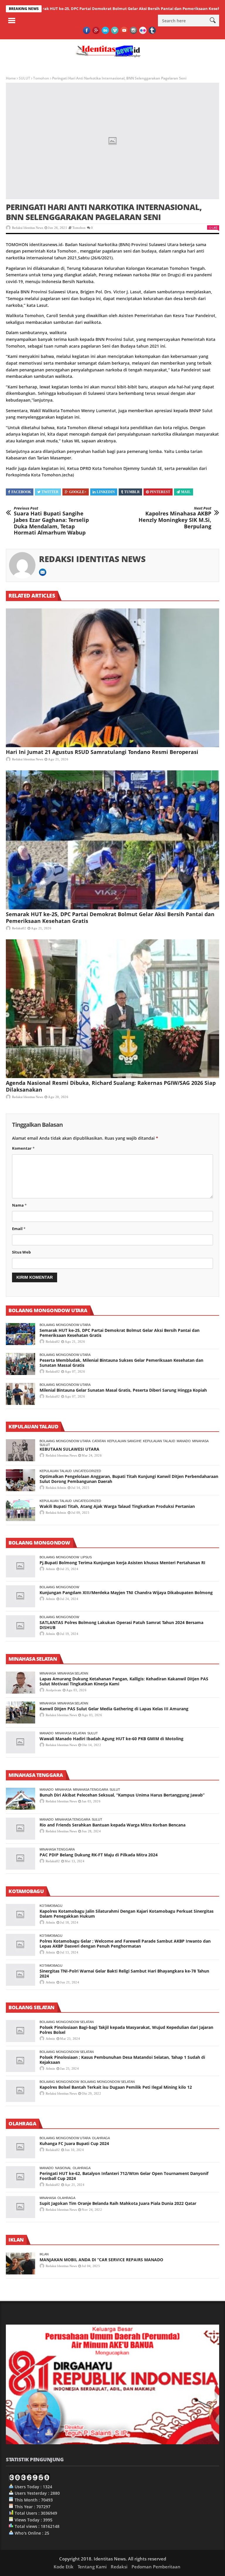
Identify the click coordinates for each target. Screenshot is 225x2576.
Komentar (23, 1148)
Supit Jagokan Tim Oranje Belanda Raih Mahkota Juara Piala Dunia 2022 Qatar (118, 2203)
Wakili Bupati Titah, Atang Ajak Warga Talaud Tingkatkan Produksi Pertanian (117, 1506)
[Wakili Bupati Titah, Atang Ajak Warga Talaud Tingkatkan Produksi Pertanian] (21, 1510)
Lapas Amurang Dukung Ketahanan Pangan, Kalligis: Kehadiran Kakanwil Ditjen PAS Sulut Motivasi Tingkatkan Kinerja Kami (124, 1681)
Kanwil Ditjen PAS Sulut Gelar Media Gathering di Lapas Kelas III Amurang (114, 1709)
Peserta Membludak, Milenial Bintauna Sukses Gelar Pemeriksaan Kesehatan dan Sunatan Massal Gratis (121, 1363)
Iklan (44, 2254)
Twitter (50, 492)
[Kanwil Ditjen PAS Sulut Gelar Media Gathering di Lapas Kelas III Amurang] (21, 1712)
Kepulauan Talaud (159, 1441)
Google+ (78, 492)
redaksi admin (56, 1488)
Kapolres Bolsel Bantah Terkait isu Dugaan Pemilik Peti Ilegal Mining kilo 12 (116, 2087)
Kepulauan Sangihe (124, 1441)
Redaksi (119, 2567)
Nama (19, 1205)
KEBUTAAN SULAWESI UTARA (69, 1449)
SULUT (24, 78)
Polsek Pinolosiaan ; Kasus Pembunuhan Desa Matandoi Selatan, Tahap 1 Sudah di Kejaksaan (122, 2060)
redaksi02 (19, 928)
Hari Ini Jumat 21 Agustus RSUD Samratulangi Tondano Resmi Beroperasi (102, 752)
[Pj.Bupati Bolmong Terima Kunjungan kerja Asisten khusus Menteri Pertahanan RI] (21, 1566)
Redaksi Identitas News (28, 228)
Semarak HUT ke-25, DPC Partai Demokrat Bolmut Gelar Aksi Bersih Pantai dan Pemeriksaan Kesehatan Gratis (110, 917)
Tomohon (41, 78)
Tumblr (132, 492)
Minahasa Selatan (73, 1673)
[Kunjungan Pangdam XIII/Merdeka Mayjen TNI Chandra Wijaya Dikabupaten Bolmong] (21, 1596)
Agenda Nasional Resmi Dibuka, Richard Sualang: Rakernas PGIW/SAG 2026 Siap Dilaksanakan (111, 1086)
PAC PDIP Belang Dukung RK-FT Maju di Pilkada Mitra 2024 (99, 1855)
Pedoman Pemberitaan (156, 2567)
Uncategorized (87, 1471)
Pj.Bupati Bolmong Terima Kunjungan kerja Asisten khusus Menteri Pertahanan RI (122, 1563)
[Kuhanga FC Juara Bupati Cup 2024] (21, 2147)
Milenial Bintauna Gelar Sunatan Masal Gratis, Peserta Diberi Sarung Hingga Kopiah (123, 1390)
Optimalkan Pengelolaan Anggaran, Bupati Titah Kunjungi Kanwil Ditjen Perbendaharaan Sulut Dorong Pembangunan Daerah (129, 1479)
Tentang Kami (92, 2567)
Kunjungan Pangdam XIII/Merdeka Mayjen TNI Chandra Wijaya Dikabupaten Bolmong (126, 1593)
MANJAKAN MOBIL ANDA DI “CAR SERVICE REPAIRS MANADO (101, 2260)
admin (50, 1569)
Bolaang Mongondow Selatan (67, 2022)
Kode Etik (64, 2567)
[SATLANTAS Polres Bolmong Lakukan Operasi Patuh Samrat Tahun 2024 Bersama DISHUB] (21, 1626)
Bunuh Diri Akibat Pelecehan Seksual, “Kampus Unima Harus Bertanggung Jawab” (122, 1795)
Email (19, 1229)
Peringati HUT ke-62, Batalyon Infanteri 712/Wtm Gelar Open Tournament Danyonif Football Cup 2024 (124, 2176)
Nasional (63, 2168)
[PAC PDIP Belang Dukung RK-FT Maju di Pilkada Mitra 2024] (21, 1859)
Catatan (99, 1441)
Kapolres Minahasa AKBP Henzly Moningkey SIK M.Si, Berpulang (175, 518)
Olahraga (101, 2138)
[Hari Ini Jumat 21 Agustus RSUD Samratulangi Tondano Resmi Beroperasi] (112, 678)
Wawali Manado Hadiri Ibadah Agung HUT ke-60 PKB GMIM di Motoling (111, 1739)
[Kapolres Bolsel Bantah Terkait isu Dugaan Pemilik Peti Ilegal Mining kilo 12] (21, 2091)
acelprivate (53, 1690)
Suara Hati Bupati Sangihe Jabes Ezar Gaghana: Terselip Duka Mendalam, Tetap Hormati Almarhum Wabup (51, 521)
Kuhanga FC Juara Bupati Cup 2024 (74, 2143)
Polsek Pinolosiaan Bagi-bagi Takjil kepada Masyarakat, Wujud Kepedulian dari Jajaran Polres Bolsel (126, 2030)
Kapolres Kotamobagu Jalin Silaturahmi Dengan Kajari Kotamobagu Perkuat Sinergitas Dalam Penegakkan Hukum (127, 1914)
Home (11, 78)
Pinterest (160, 492)
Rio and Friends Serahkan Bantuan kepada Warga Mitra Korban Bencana (112, 1825)
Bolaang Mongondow (59, 1557)
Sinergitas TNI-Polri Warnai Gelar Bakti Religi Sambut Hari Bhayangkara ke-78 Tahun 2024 (124, 1973)
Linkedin (106, 492)
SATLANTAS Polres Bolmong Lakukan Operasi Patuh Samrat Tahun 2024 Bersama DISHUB (121, 1625)
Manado (184, 1441)
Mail (186, 492)
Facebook (21, 492)
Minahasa (200, 1441)
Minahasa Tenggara (91, 1790)
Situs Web (21, 1252)
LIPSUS (86, 1557)
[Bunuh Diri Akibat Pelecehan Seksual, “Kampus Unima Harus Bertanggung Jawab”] (21, 1799)
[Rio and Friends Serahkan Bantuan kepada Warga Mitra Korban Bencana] (21, 1829)
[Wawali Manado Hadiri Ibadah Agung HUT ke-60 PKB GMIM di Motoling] (21, 1742)
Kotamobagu (51, 1906)
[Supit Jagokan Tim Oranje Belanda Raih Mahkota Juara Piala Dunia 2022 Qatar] (21, 2207)
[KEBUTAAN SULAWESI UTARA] (21, 1450)
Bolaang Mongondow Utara (65, 1325)
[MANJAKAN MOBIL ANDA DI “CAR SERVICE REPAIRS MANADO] (21, 2263)
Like (215, 228)
